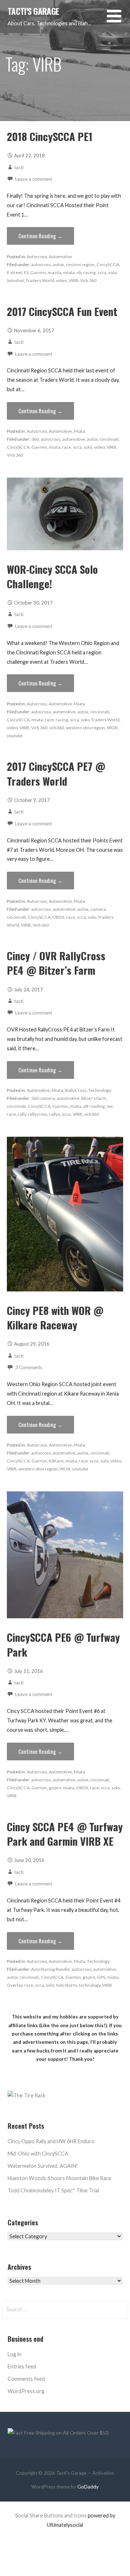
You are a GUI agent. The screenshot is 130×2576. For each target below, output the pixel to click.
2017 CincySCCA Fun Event (62, 311)
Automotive (60, 257)
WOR (112, 728)
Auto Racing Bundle (50, 1969)
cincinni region (80, 264)
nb (79, 272)
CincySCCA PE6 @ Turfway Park (63, 1644)
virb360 (57, 728)
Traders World (40, 280)
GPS (101, 1977)
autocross (41, 264)
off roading (94, 1106)
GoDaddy (88, 2487)
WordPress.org (26, 2391)
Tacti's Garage (33, 11)
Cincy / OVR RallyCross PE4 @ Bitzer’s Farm (56, 963)
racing (89, 272)
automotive (73, 439)
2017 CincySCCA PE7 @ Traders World (56, 773)
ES (26, 272)
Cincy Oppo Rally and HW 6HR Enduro (51, 2141)
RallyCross (76, 1090)
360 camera (43, 1098)
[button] (118, 20)
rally (22, 1114)
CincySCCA (108, 264)
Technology (100, 1090)
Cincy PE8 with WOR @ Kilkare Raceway (55, 1317)
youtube (15, 736)
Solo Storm (66, 1985)
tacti (19, 167)
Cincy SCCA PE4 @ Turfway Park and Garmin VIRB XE (65, 1834)
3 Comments (29, 1367)
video (61, 280)
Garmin (38, 272)
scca (102, 272)
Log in (14, 2354)
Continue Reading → (40, 236)
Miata (79, 431)
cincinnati (109, 439)
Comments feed (26, 2379)
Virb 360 (88, 280)
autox (58, 264)
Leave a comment (34, 179)
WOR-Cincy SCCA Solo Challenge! (52, 576)
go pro (55, 1788)
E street (14, 272)
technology (90, 1985)
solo (112, 272)
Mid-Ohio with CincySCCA (38, 2154)
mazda (55, 272)
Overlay (15, 1985)
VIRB (73, 280)
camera (98, 909)
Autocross (37, 257)
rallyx (55, 1114)
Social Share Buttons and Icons (51, 2515)
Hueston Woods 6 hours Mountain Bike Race (59, 2178)
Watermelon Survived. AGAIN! (43, 2166)
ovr (110, 1106)
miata (69, 272)
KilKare (56, 1461)
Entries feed (22, 2366)
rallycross (38, 1114)
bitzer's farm (94, 1098)
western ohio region (85, 728)
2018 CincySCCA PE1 (50, 136)
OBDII (58, 917)
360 (35, 439)
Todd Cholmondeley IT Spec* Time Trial (53, 2190)
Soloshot (15, 280)
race (67, 447)
